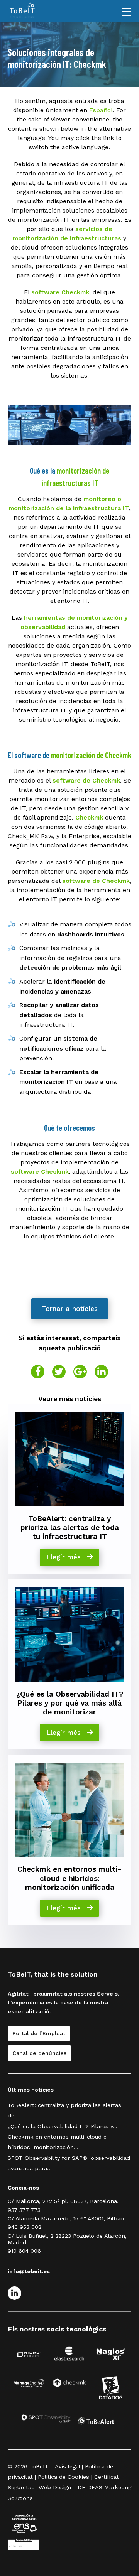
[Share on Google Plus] (80, 1372)
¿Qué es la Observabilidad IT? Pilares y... (63, 2126)
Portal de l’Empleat (39, 2033)
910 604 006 (24, 2251)
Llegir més (65, 1557)
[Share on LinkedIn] (101, 1372)
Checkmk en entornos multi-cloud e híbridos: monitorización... (57, 2142)
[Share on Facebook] (38, 1372)
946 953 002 (25, 2227)
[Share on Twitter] (59, 1372)
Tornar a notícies (70, 1309)
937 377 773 (24, 2210)
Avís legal (67, 2466)
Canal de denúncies (39, 2053)
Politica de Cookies (64, 2477)
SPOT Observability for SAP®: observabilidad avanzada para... (69, 2163)
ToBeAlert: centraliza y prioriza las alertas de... (64, 2110)
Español (101, 110)
